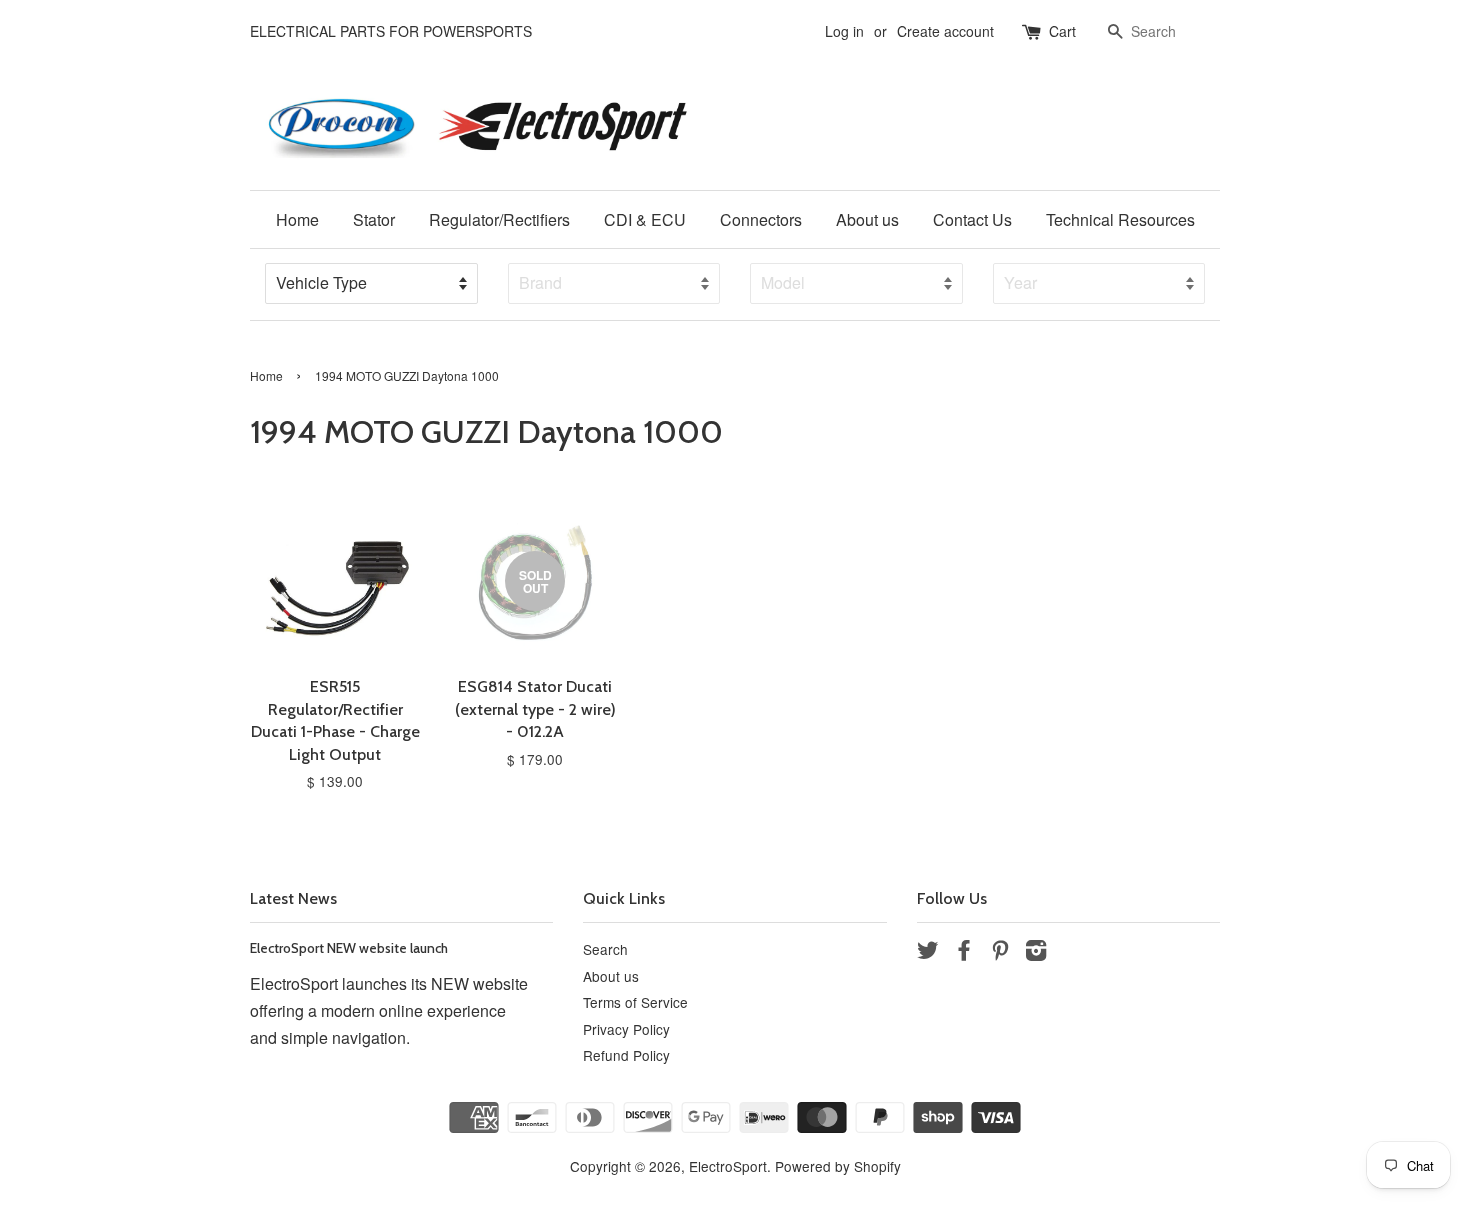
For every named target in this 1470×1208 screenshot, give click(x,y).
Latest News (293, 898)
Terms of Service (635, 1002)
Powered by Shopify (838, 1166)
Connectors (761, 219)
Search (605, 949)
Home (297, 219)
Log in (844, 31)
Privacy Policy (626, 1029)
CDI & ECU (645, 219)
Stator (374, 219)
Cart (1062, 31)
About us (867, 219)
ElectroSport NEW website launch (349, 948)
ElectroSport (728, 1166)
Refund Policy (626, 1055)
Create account (945, 31)
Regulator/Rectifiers (499, 219)
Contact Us (972, 219)
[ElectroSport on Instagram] (1036, 953)
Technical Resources (1120, 219)
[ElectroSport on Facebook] (964, 953)
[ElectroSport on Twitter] (928, 953)
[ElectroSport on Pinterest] (1000, 953)
